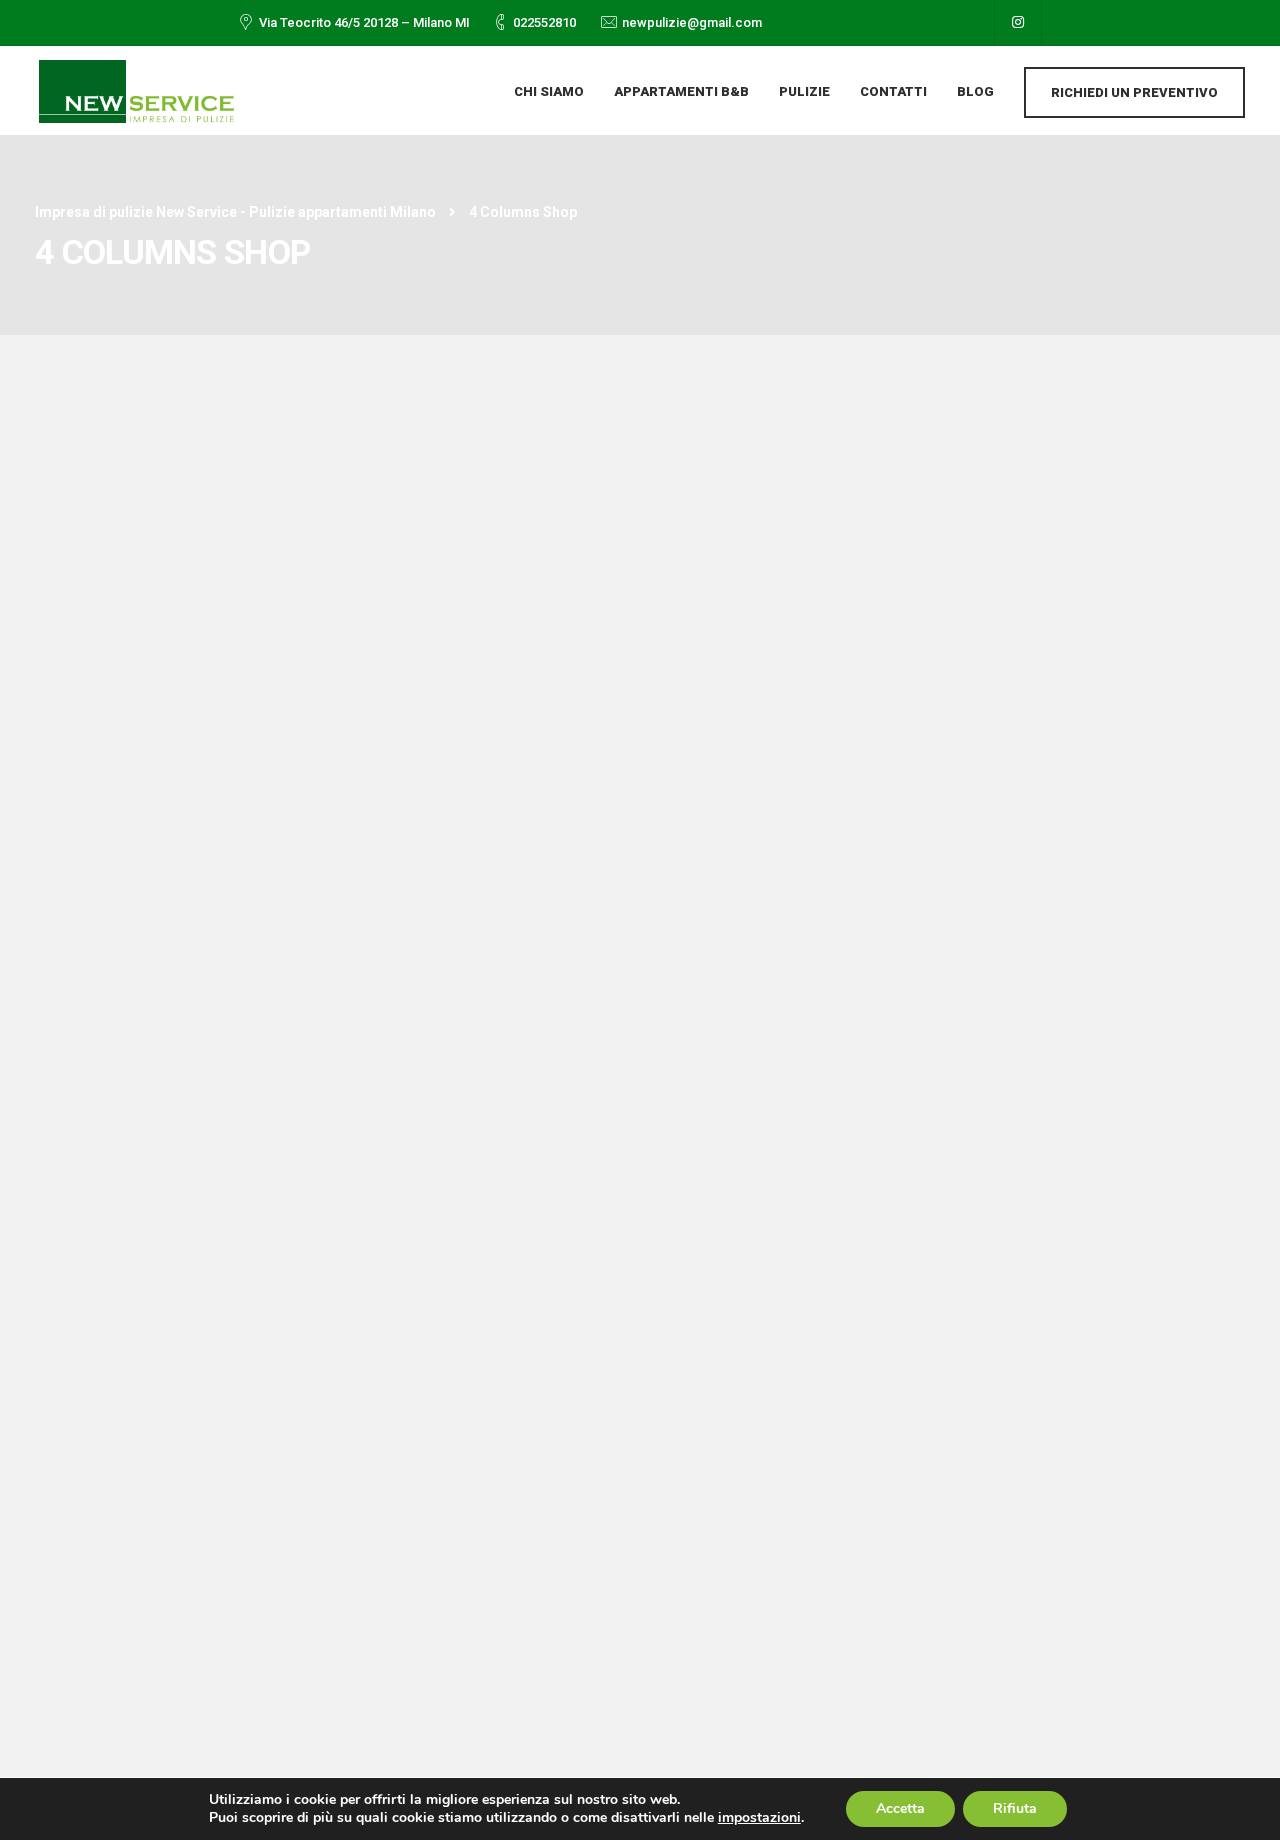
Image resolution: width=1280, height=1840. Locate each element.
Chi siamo (549, 91)
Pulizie (804, 91)
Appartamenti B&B (681, 91)
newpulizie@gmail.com (692, 22)
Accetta (900, 1808)
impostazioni (759, 1818)
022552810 (544, 22)
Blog (975, 91)
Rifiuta (1015, 1808)
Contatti (893, 91)
